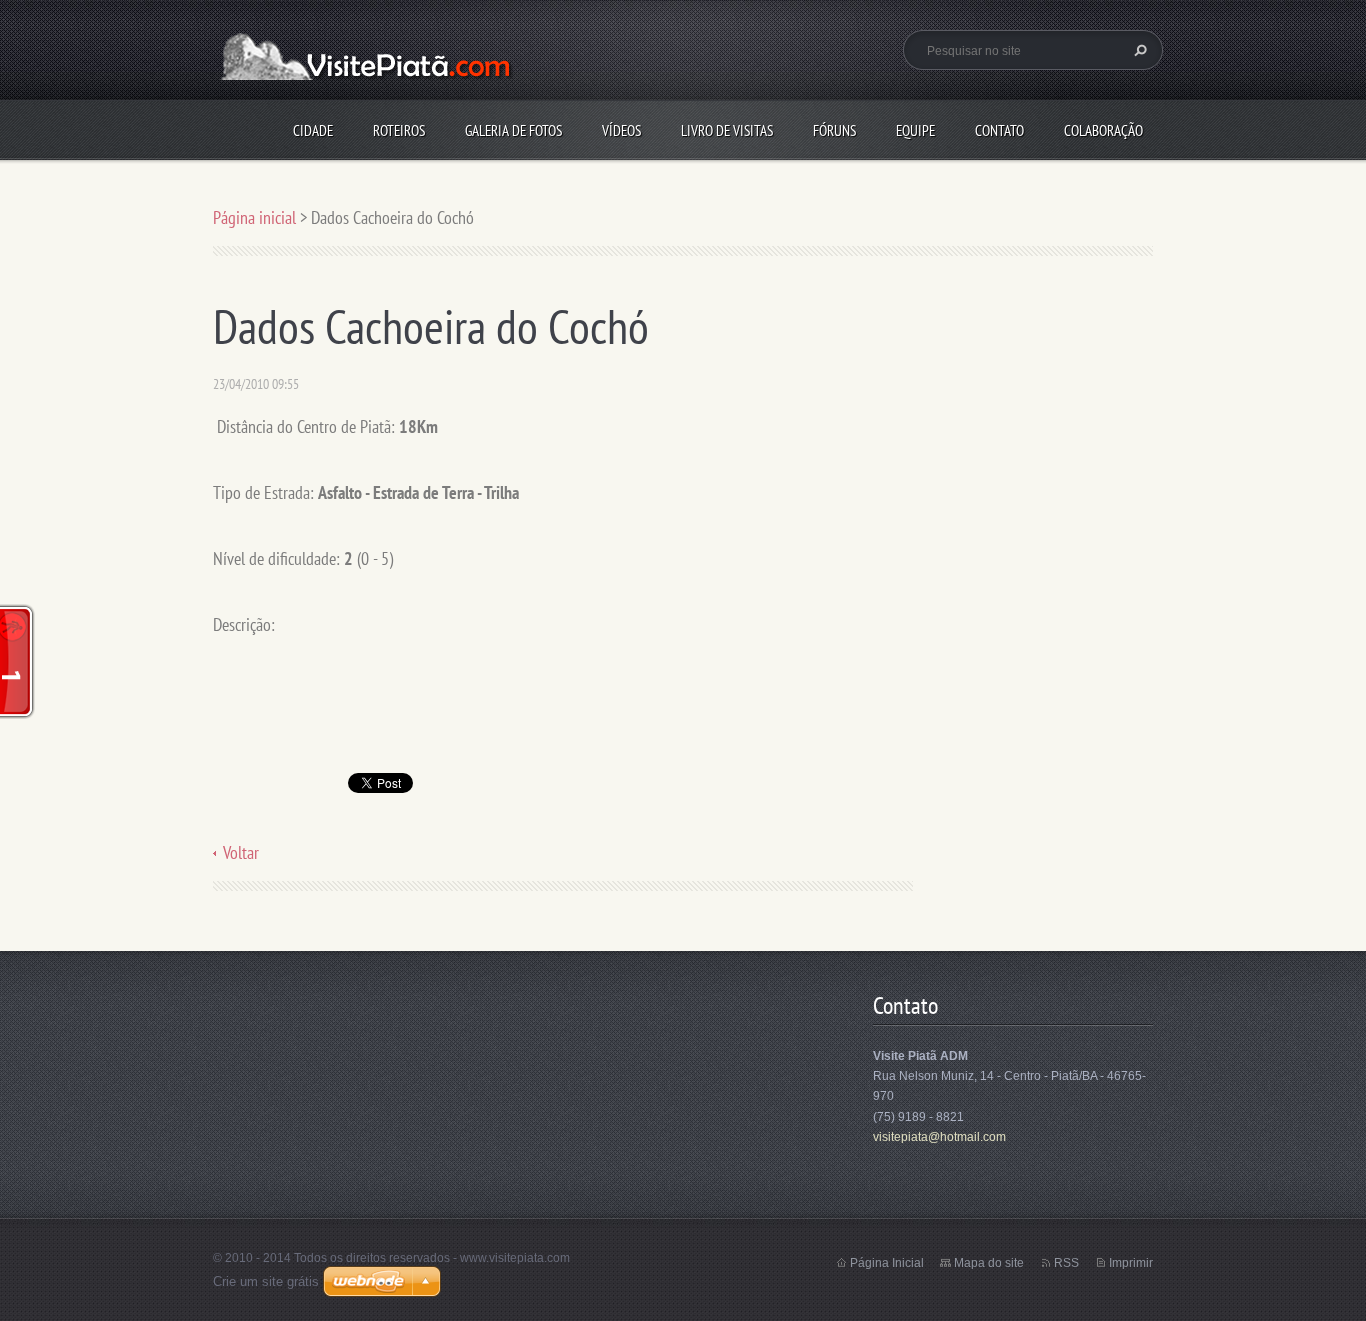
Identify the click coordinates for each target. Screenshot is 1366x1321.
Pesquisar (1138, 50)
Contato (999, 130)
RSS (1066, 1263)
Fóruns (834, 130)
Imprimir (1131, 1263)
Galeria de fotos (513, 130)
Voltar (241, 852)
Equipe (915, 130)
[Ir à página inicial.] (363, 66)
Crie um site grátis (266, 1281)
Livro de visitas (727, 130)
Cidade (313, 130)
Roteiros (399, 130)
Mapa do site (989, 1263)
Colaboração (1103, 130)
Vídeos (621, 130)
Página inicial (254, 217)
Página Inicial (887, 1263)
